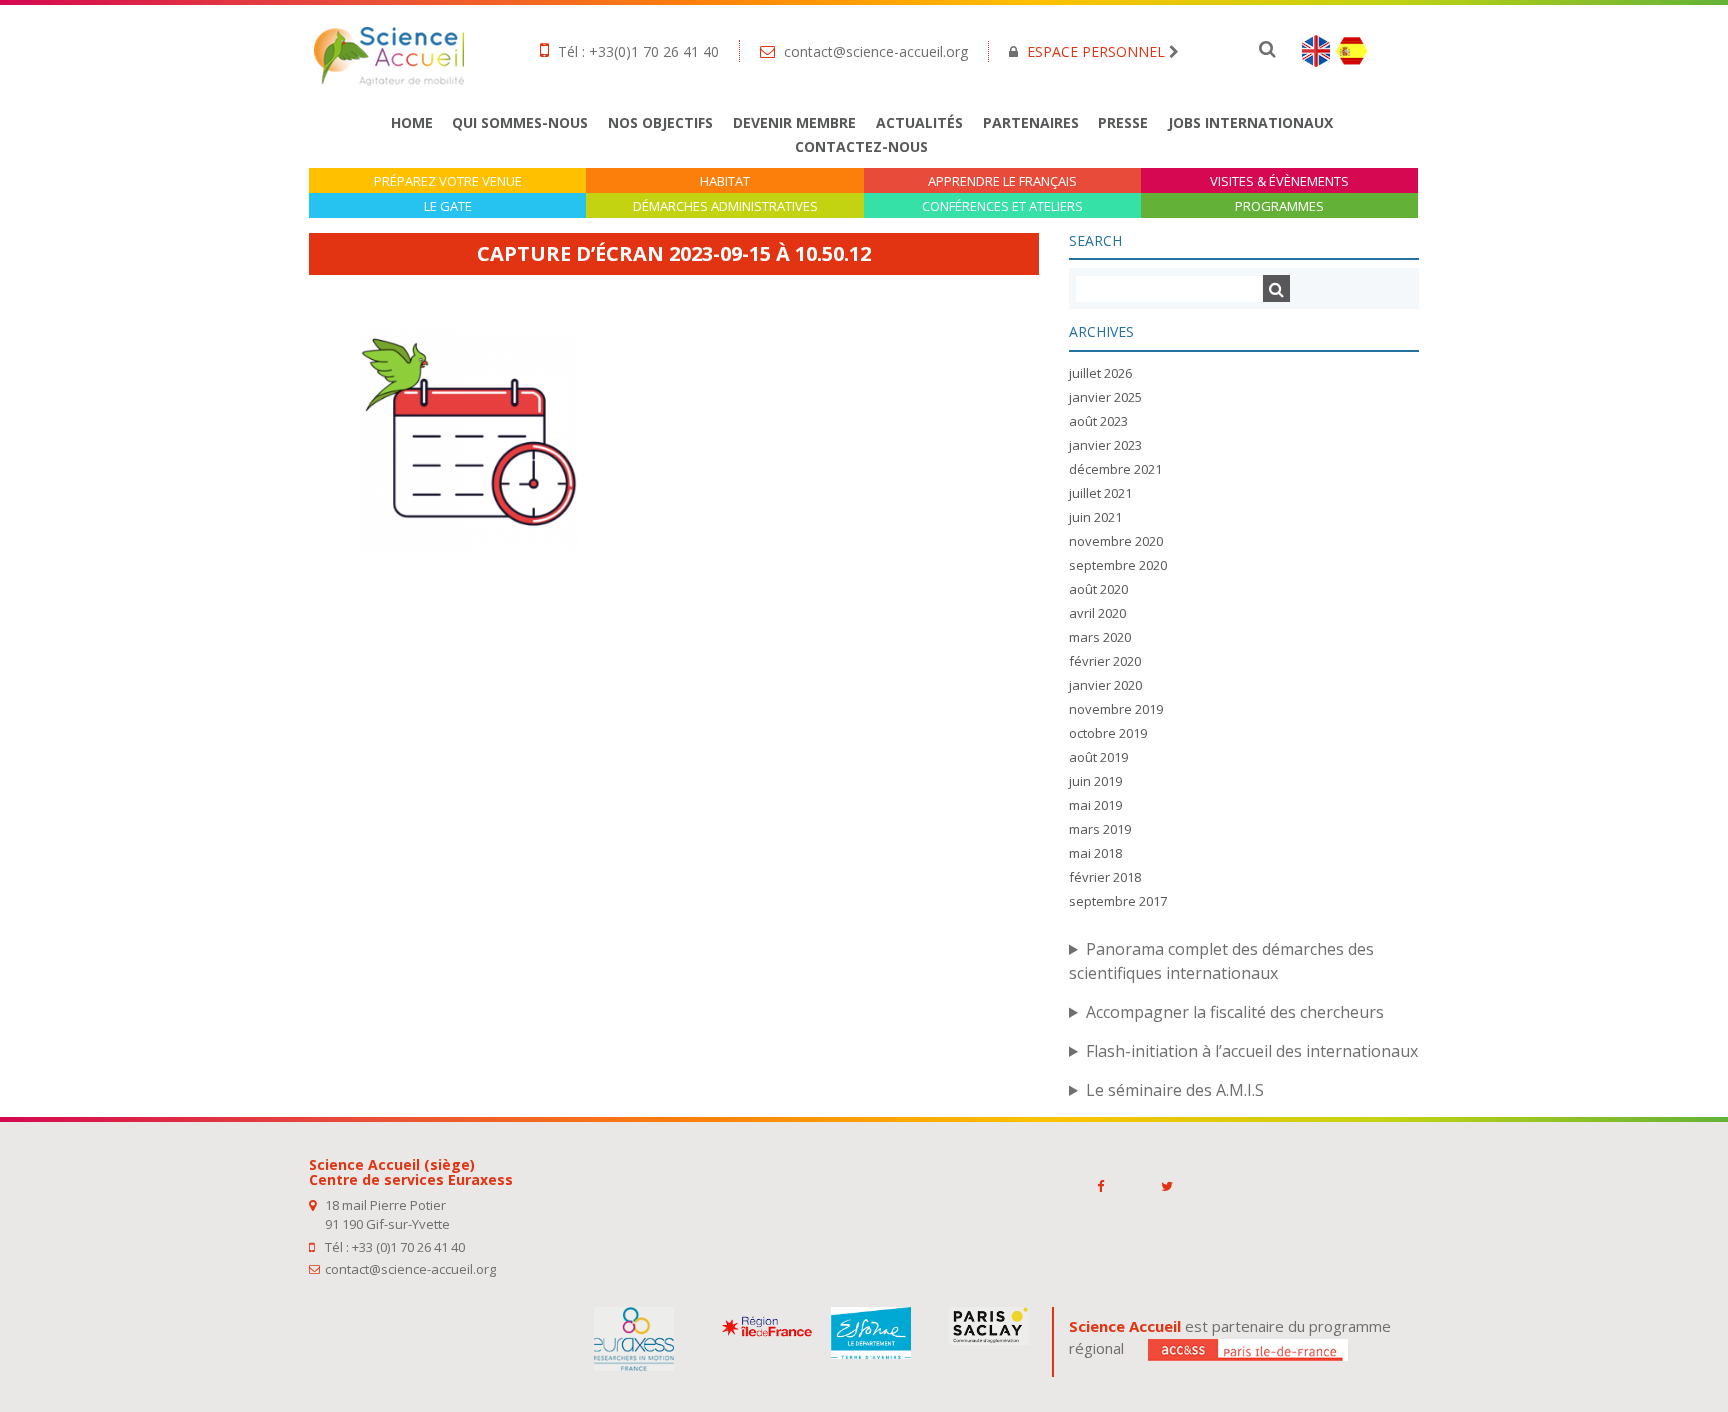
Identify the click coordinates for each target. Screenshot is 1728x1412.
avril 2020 (1097, 613)
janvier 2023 (1105, 445)
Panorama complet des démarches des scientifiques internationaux (1221, 961)
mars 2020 (1100, 637)
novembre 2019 (1116, 709)
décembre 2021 (1115, 469)
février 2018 (1105, 877)
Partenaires (1031, 122)
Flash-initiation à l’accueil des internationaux (1252, 1051)
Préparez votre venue (448, 181)
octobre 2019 (1108, 733)
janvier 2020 (1105, 685)
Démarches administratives (725, 206)
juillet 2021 (1100, 493)
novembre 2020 (1116, 541)
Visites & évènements (1279, 181)
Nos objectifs (660, 122)
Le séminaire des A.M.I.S (1175, 1090)
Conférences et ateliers (1002, 206)
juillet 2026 (1100, 373)
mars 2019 (1100, 829)
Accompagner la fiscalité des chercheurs (1235, 1012)
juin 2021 (1095, 517)
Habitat (725, 181)
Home (412, 122)
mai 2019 (1095, 805)
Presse (1123, 122)
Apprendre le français (1002, 181)
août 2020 (1098, 589)
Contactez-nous (861, 146)
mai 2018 (1095, 853)
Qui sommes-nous (520, 122)
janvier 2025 (1105, 397)
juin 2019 (1095, 781)
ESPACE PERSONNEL (1096, 51)
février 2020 (1105, 661)
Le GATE (448, 206)
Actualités (919, 122)
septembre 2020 (1118, 565)
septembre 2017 (1118, 901)
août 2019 (1098, 757)
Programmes (1279, 206)
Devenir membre (794, 122)
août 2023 (1098, 421)
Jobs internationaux (1250, 122)
